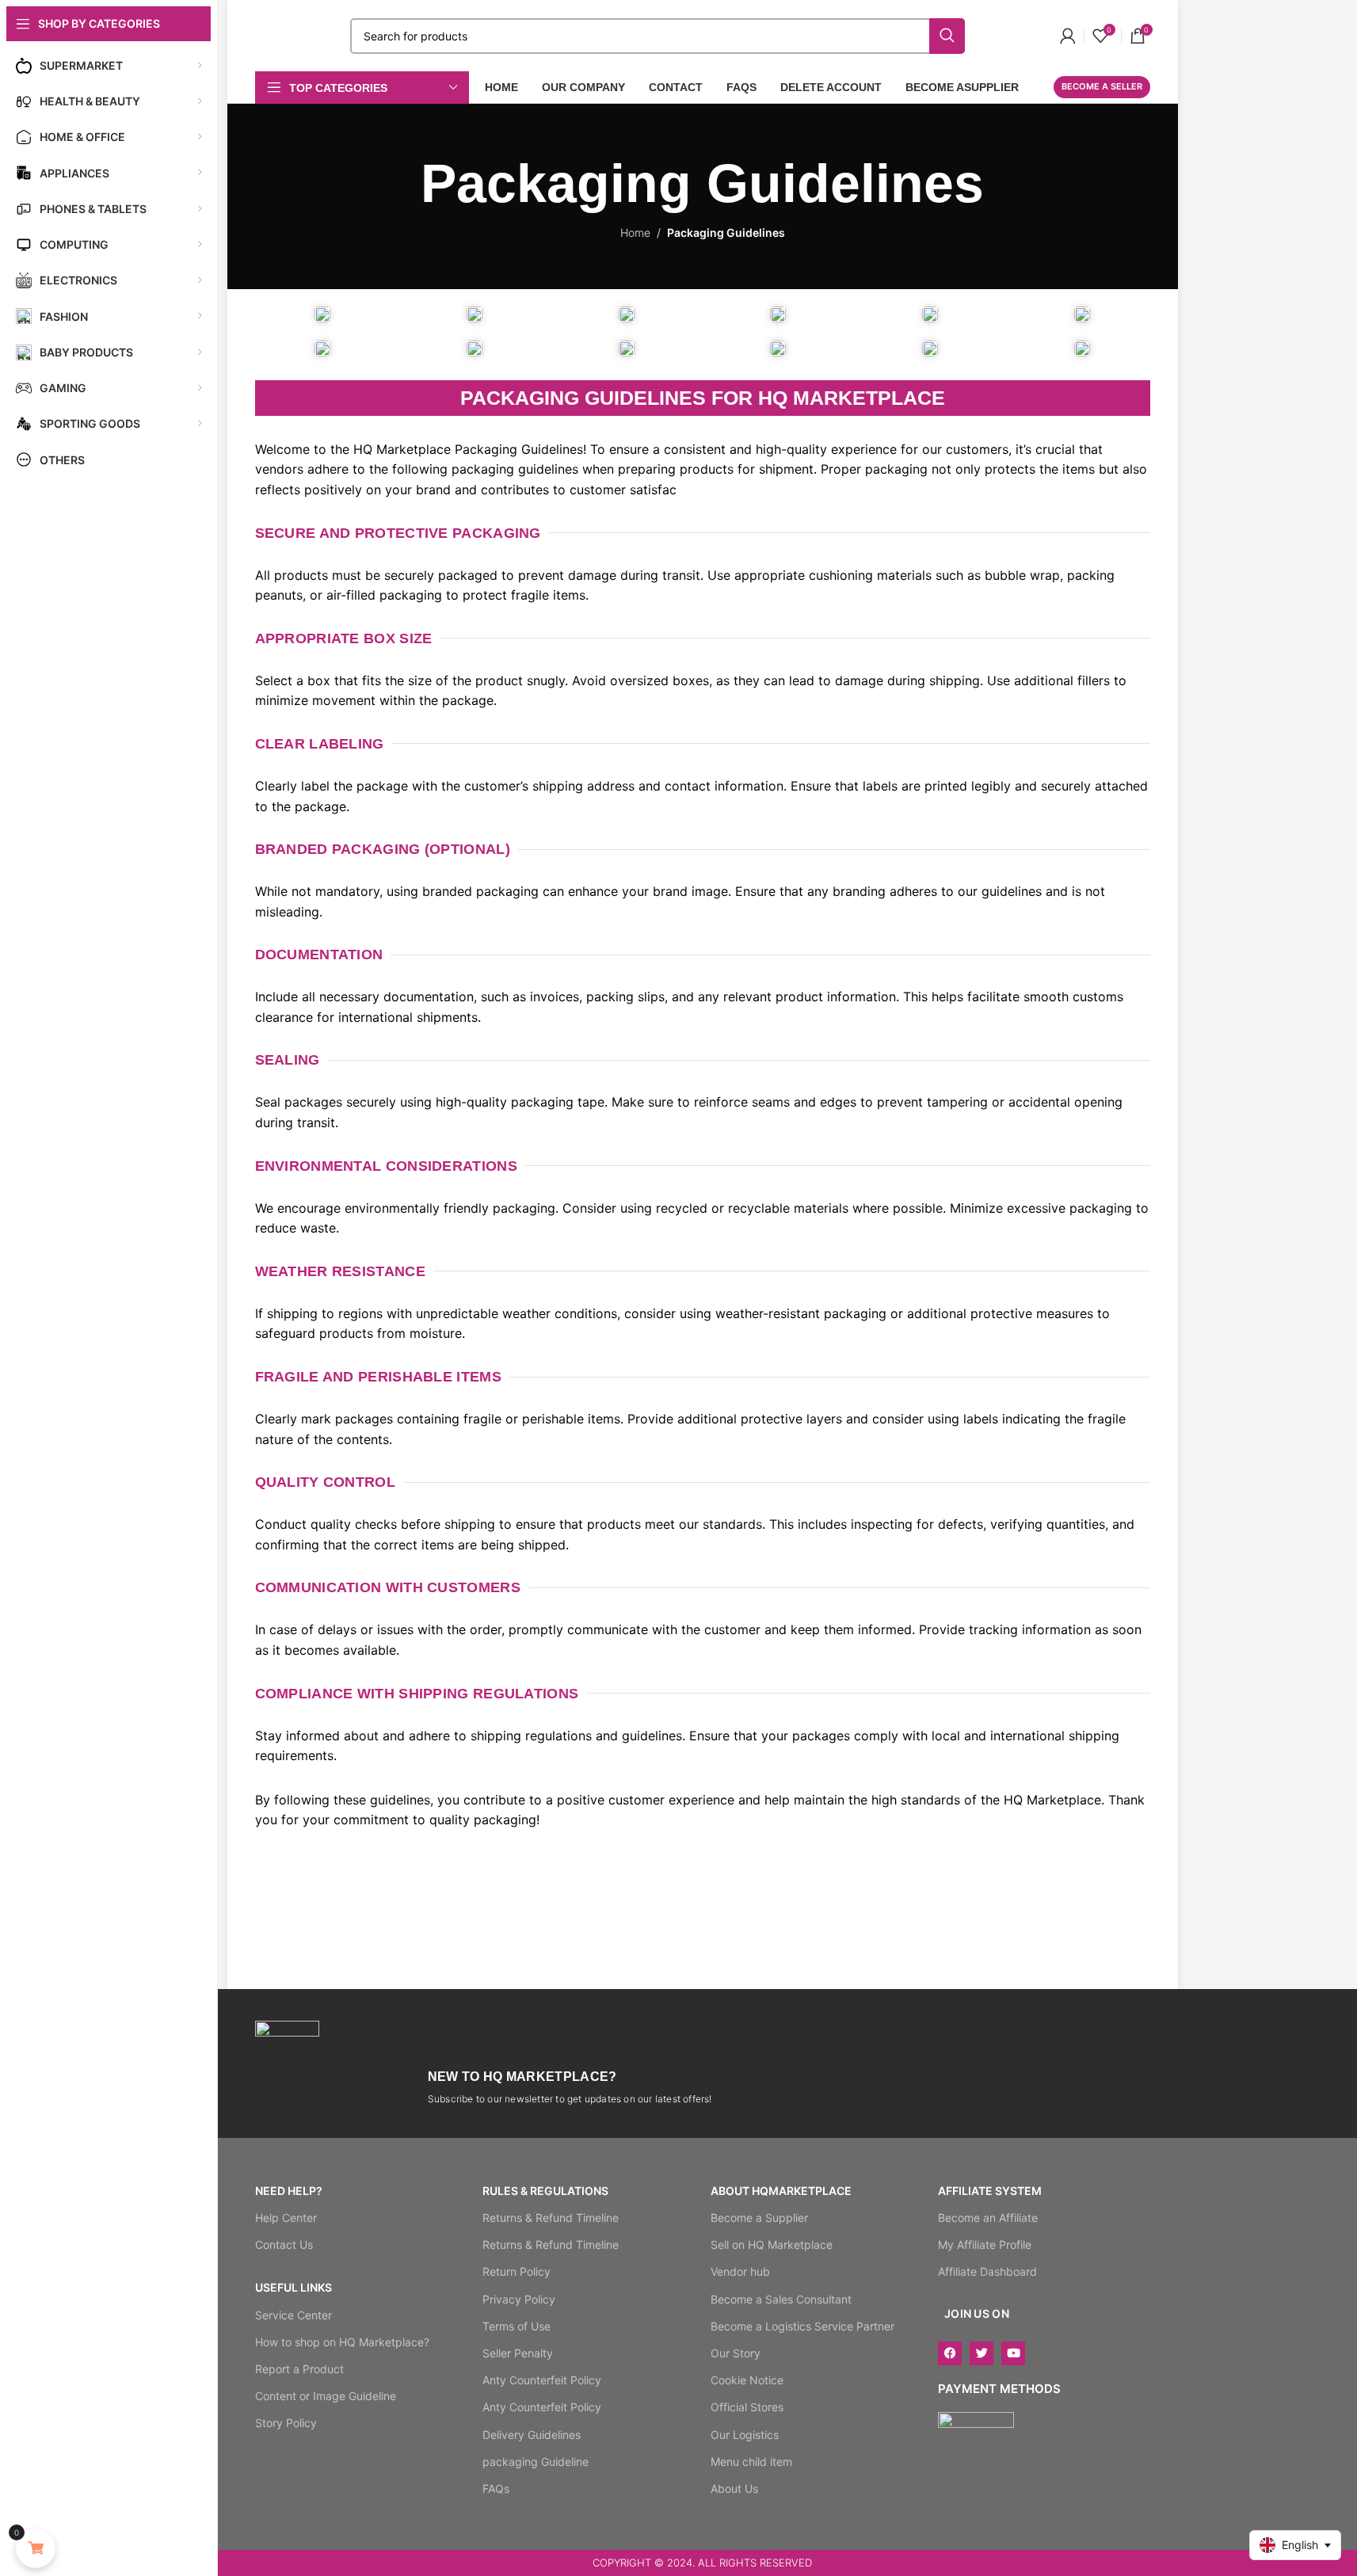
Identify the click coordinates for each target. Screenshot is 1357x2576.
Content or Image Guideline (326, 2396)
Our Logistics (745, 2435)
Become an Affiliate (988, 2218)
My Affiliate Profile (985, 2244)
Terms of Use (516, 2326)
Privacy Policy (519, 2299)
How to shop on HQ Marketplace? (342, 2342)
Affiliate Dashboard (987, 2271)
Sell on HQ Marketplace (772, 2244)
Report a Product (299, 2369)
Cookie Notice (747, 2380)
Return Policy (516, 2271)
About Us (734, 2488)
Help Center (286, 2218)
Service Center (294, 2315)
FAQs (496, 2488)
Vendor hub (740, 2271)
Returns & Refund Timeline (551, 2218)
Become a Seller (1102, 86)
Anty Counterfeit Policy (542, 2380)
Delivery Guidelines (532, 2435)
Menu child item (751, 2462)
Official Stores (747, 2407)
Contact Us (284, 2244)
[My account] (1068, 36)
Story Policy (286, 2423)
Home (635, 232)
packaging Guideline (536, 2462)
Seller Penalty (518, 2353)
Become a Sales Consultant (781, 2299)
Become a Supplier (759, 2218)
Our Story (736, 2353)
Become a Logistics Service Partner (802, 2326)
